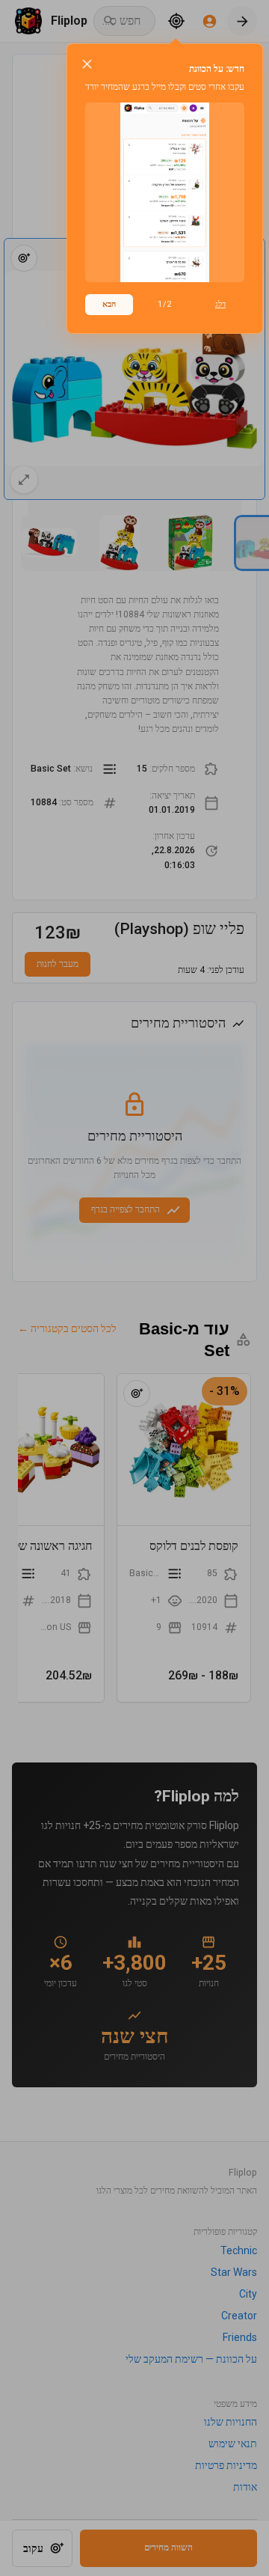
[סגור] (87, 64)
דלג (220, 304)
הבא (109, 304)
